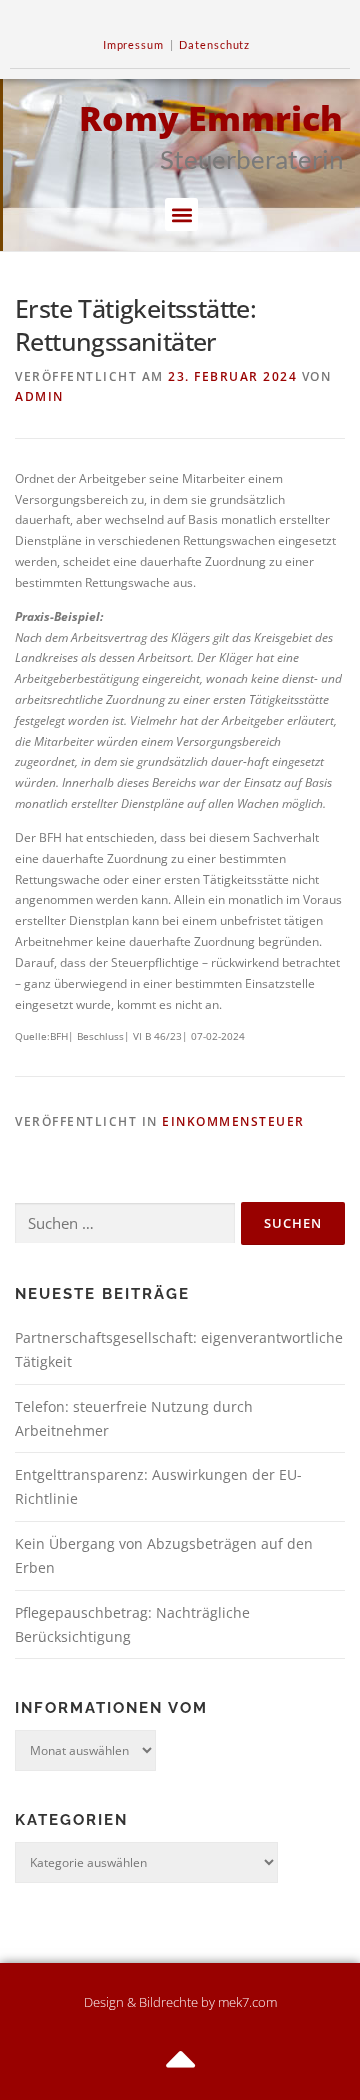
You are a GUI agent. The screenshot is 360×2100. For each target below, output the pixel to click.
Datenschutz (214, 44)
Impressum (133, 44)
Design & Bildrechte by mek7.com (180, 2002)
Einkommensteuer (233, 1121)
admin (39, 396)
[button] (181, 214)
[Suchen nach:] (125, 1223)
